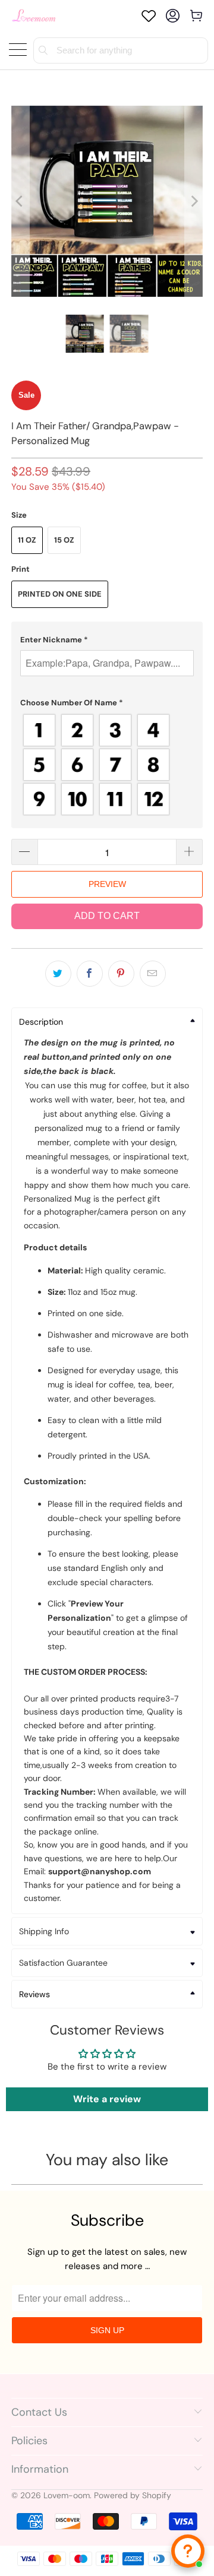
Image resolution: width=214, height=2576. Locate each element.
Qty (18, 828)
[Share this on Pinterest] (121, 974)
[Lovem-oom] (34, 16)
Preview (107, 884)
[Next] (194, 201)
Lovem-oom (67, 2495)
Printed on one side (60, 594)
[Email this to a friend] (153, 974)
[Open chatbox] (188, 2551)
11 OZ (27, 540)
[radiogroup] (107, 765)
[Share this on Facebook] (90, 974)
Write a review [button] (107, 2099)
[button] (107, 640)
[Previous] (20, 201)
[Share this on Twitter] (58, 974)
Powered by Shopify (133, 2495)
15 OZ (64, 540)
